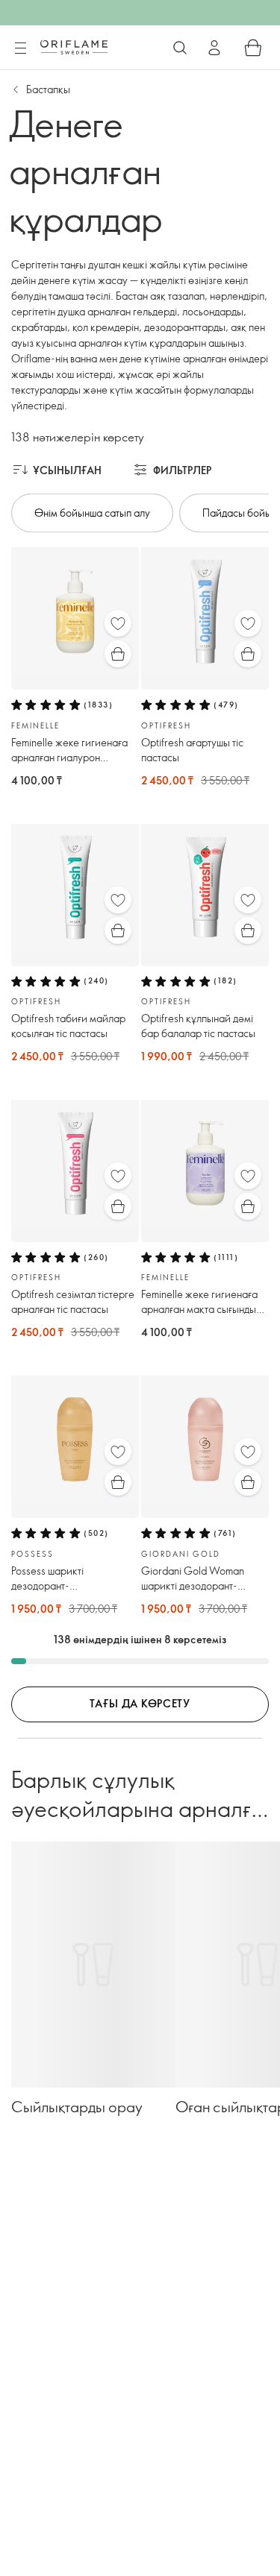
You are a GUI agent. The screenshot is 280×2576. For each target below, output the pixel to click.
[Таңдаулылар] (118, 623)
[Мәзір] (20, 48)
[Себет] (253, 48)
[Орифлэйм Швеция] (74, 47)
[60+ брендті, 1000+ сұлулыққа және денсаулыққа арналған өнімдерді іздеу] (180, 48)
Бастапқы (48, 89)
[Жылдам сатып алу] (118, 654)
